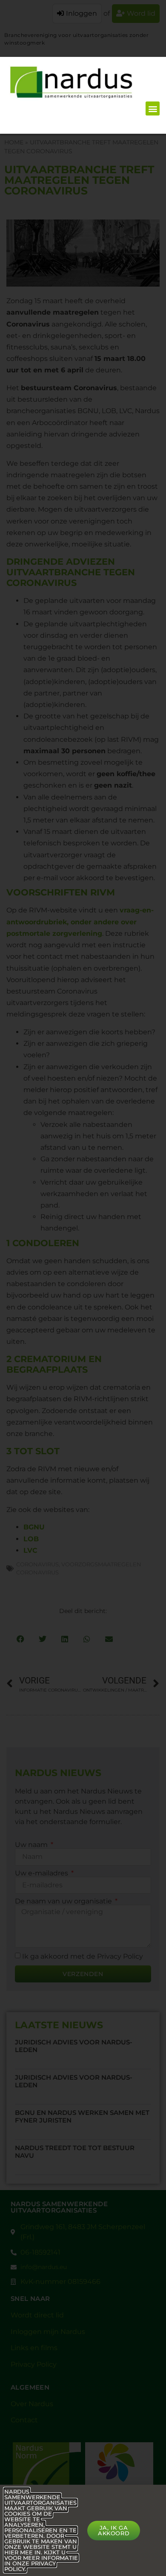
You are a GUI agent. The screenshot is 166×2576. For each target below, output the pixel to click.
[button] (153, 108)
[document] (83, 1288)
